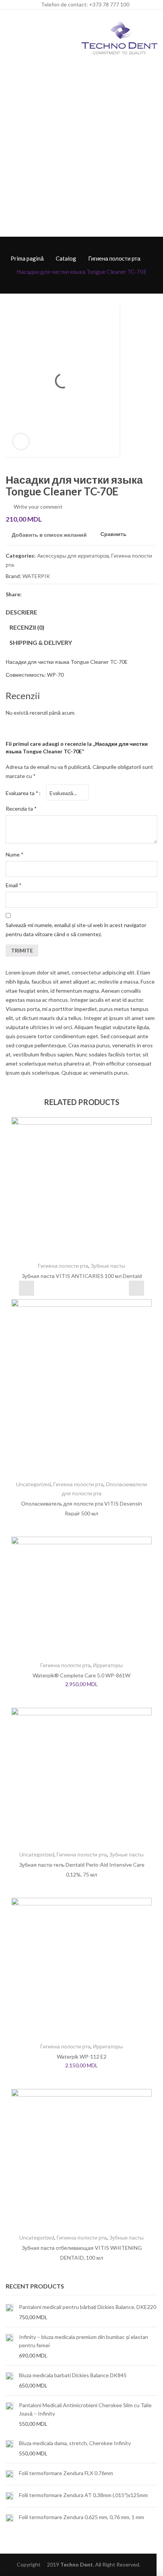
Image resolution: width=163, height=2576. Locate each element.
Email (14, 885)
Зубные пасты (108, 1266)
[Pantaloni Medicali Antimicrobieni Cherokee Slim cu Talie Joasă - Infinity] (9, 2414)
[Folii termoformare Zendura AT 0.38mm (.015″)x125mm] (9, 2496)
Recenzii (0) (27, 627)
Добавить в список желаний (49, 535)
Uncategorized (33, 1484)
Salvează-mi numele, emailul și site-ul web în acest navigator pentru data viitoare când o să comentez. (76, 930)
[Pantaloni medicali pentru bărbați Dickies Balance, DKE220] (9, 2312)
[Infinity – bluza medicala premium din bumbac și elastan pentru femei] (9, 2346)
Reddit (97, 594)
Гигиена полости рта (114, 258)
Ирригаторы (108, 1665)
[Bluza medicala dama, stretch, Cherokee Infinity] (9, 2448)
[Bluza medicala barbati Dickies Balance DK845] (9, 2380)
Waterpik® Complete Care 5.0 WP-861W (81, 1675)
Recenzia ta (21, 809)
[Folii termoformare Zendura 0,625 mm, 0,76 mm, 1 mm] (9, 2518)
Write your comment (38, 507)
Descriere (21, 612)
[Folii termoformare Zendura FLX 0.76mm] (9, 2474)
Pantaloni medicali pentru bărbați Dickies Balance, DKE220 (88, 2307)
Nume (15, 854)
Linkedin (83, 594)
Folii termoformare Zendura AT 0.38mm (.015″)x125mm (83, 2495)
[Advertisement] (81, 151)
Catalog (66, 258)
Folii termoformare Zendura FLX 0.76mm (66, 2473)
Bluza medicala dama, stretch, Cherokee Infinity (75, 2443)
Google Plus (69, 594)
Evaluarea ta (22, 793)
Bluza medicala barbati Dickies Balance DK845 (73, 2375)
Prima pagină (27, 258)
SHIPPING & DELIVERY (41, 642)
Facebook (28, 594)
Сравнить (114, 534)
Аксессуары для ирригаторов (73, 556)
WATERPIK (36, 576)
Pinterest (56, 594)
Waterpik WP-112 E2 (82, 2057)
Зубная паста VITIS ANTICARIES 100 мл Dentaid (82, 1276)
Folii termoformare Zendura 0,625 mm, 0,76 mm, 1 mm (81, 2517)
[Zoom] (21, 442)
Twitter (42, 594)
